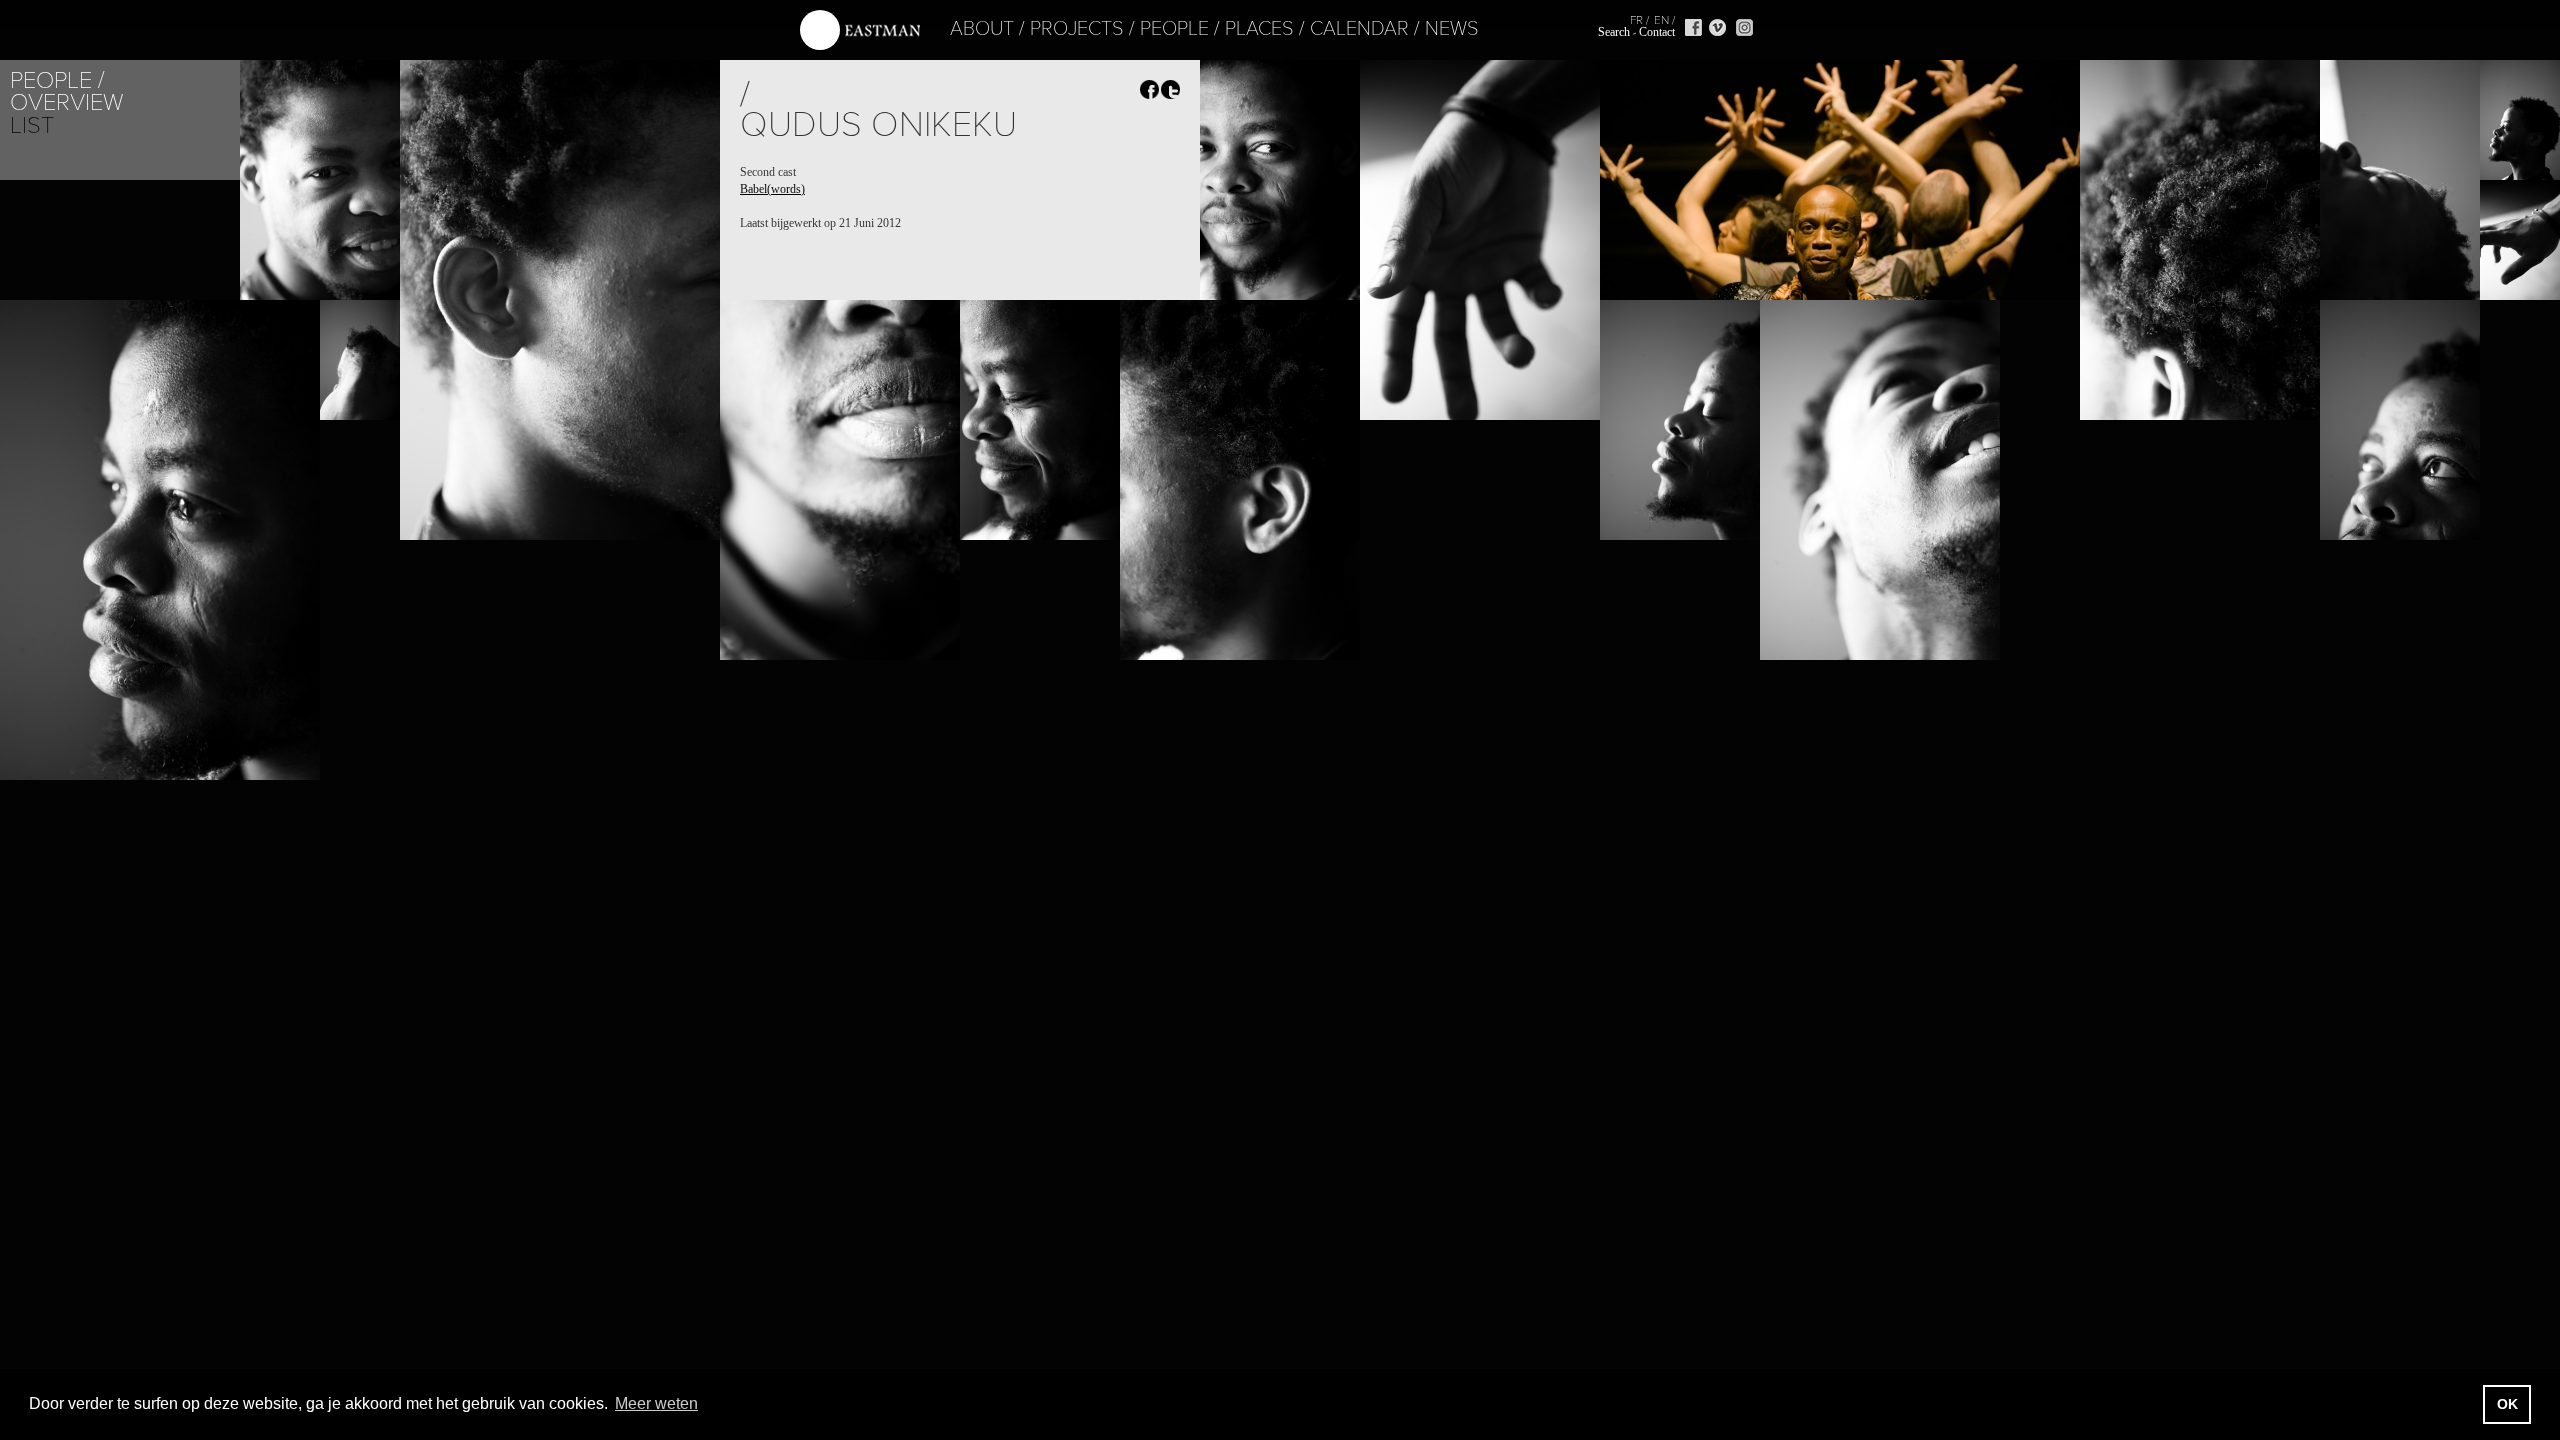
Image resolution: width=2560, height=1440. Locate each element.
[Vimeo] (1717, 27)
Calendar (1359, 29)
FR (1636, 20)
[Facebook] (1693, 27)
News (1452, 29)
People (1174, 29)
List (32, 125)
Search (1614, 32)
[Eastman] (860, 30)
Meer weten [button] (656, 1403)
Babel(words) (772, 189)
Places (1259, 29)
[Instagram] (1744, 27)
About (982, 29)
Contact (1657, 32)
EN (1661, 20)
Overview (66, 102)
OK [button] (2507, 1404)
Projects (1077, 29)
